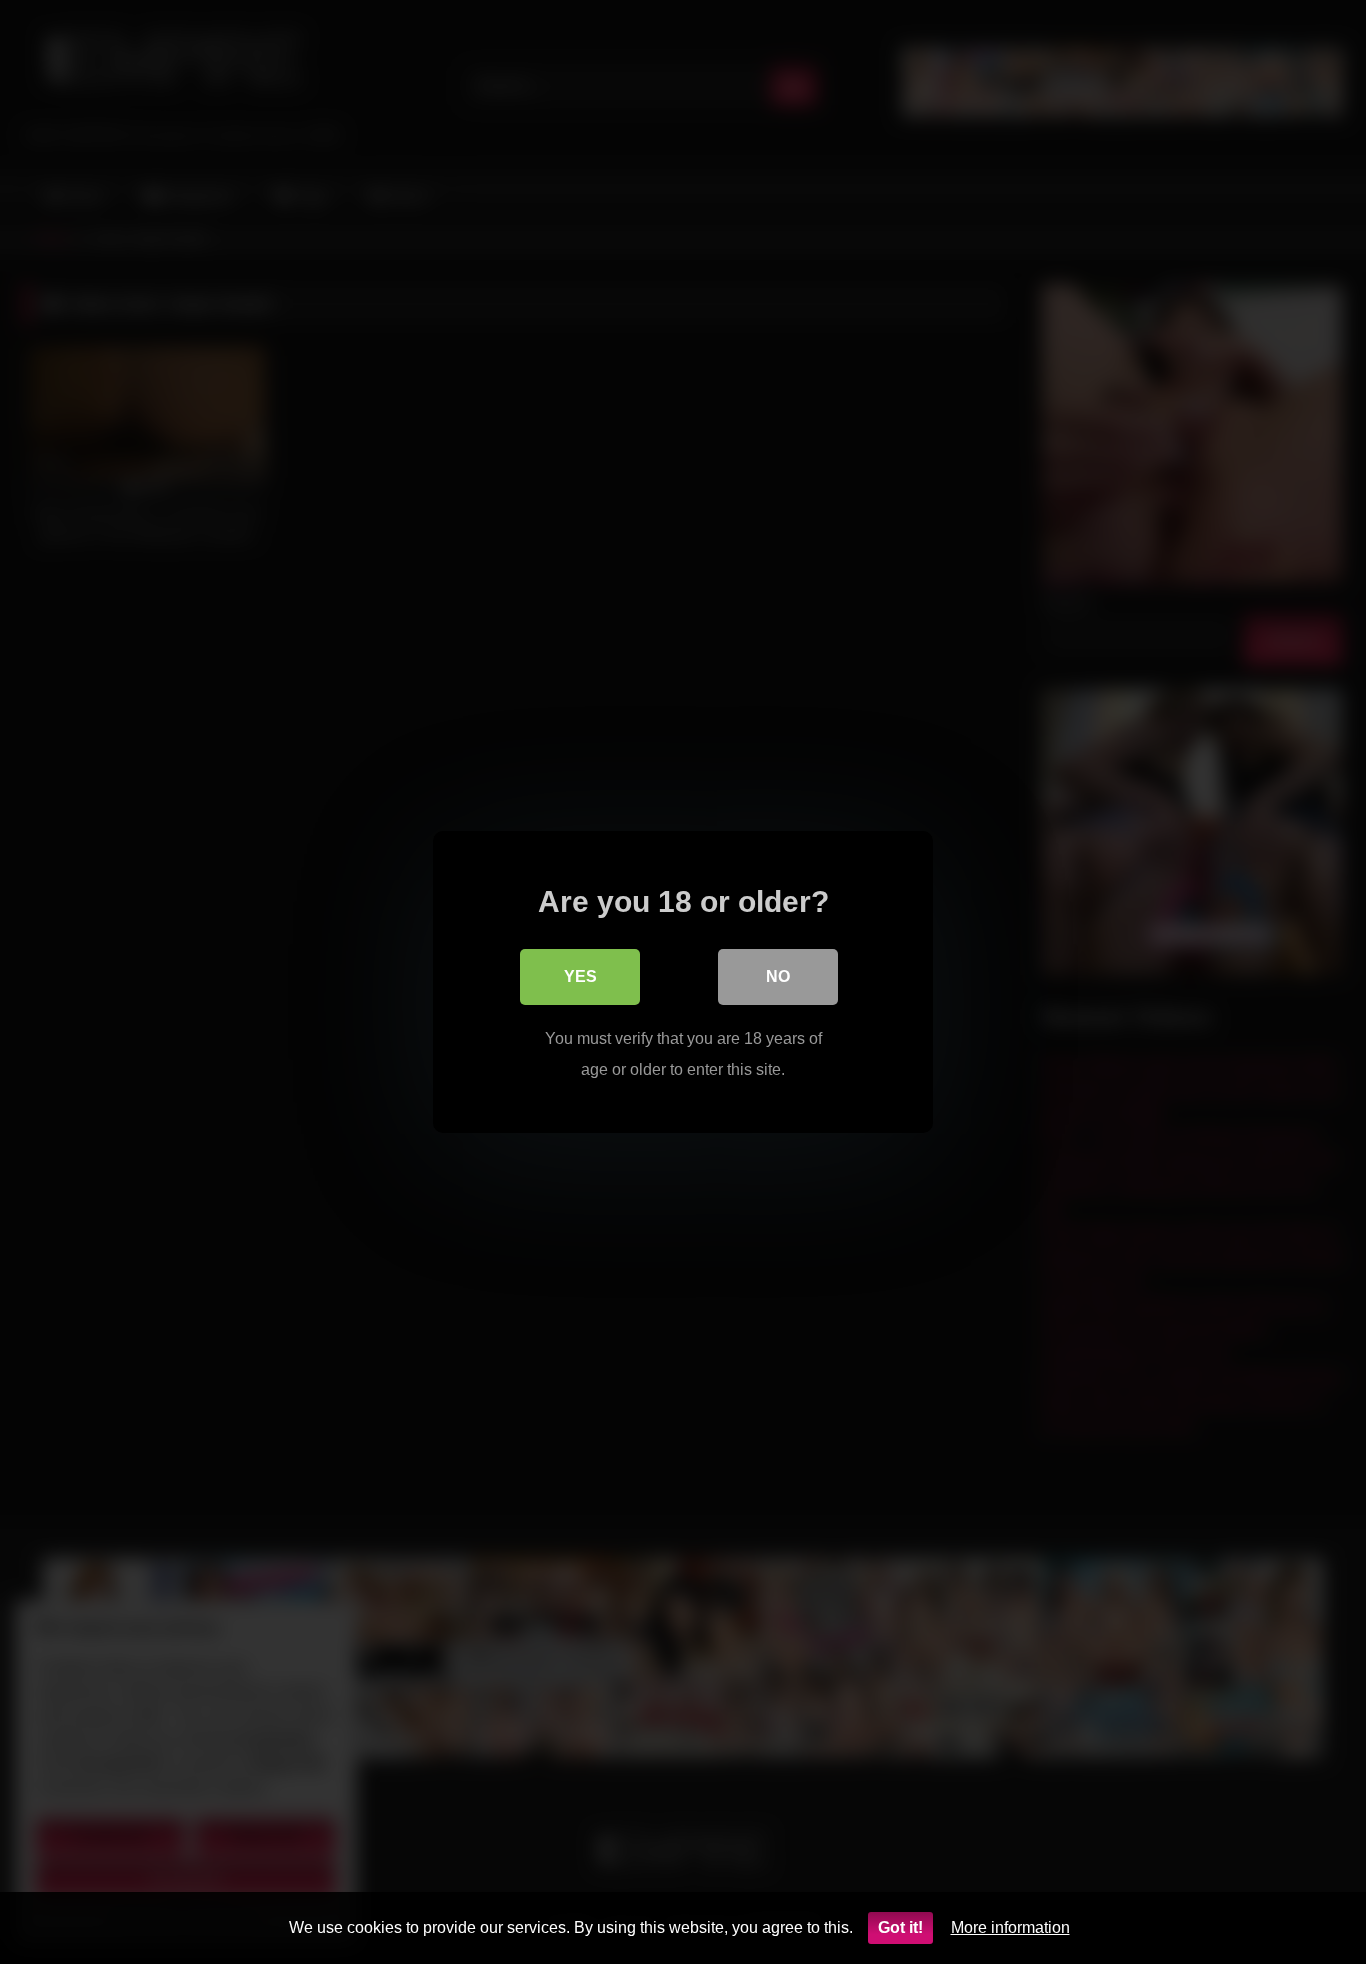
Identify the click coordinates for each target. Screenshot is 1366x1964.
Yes (580, 976)
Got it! (900, 1927)
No (778, 976)
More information (1010, 1927)
